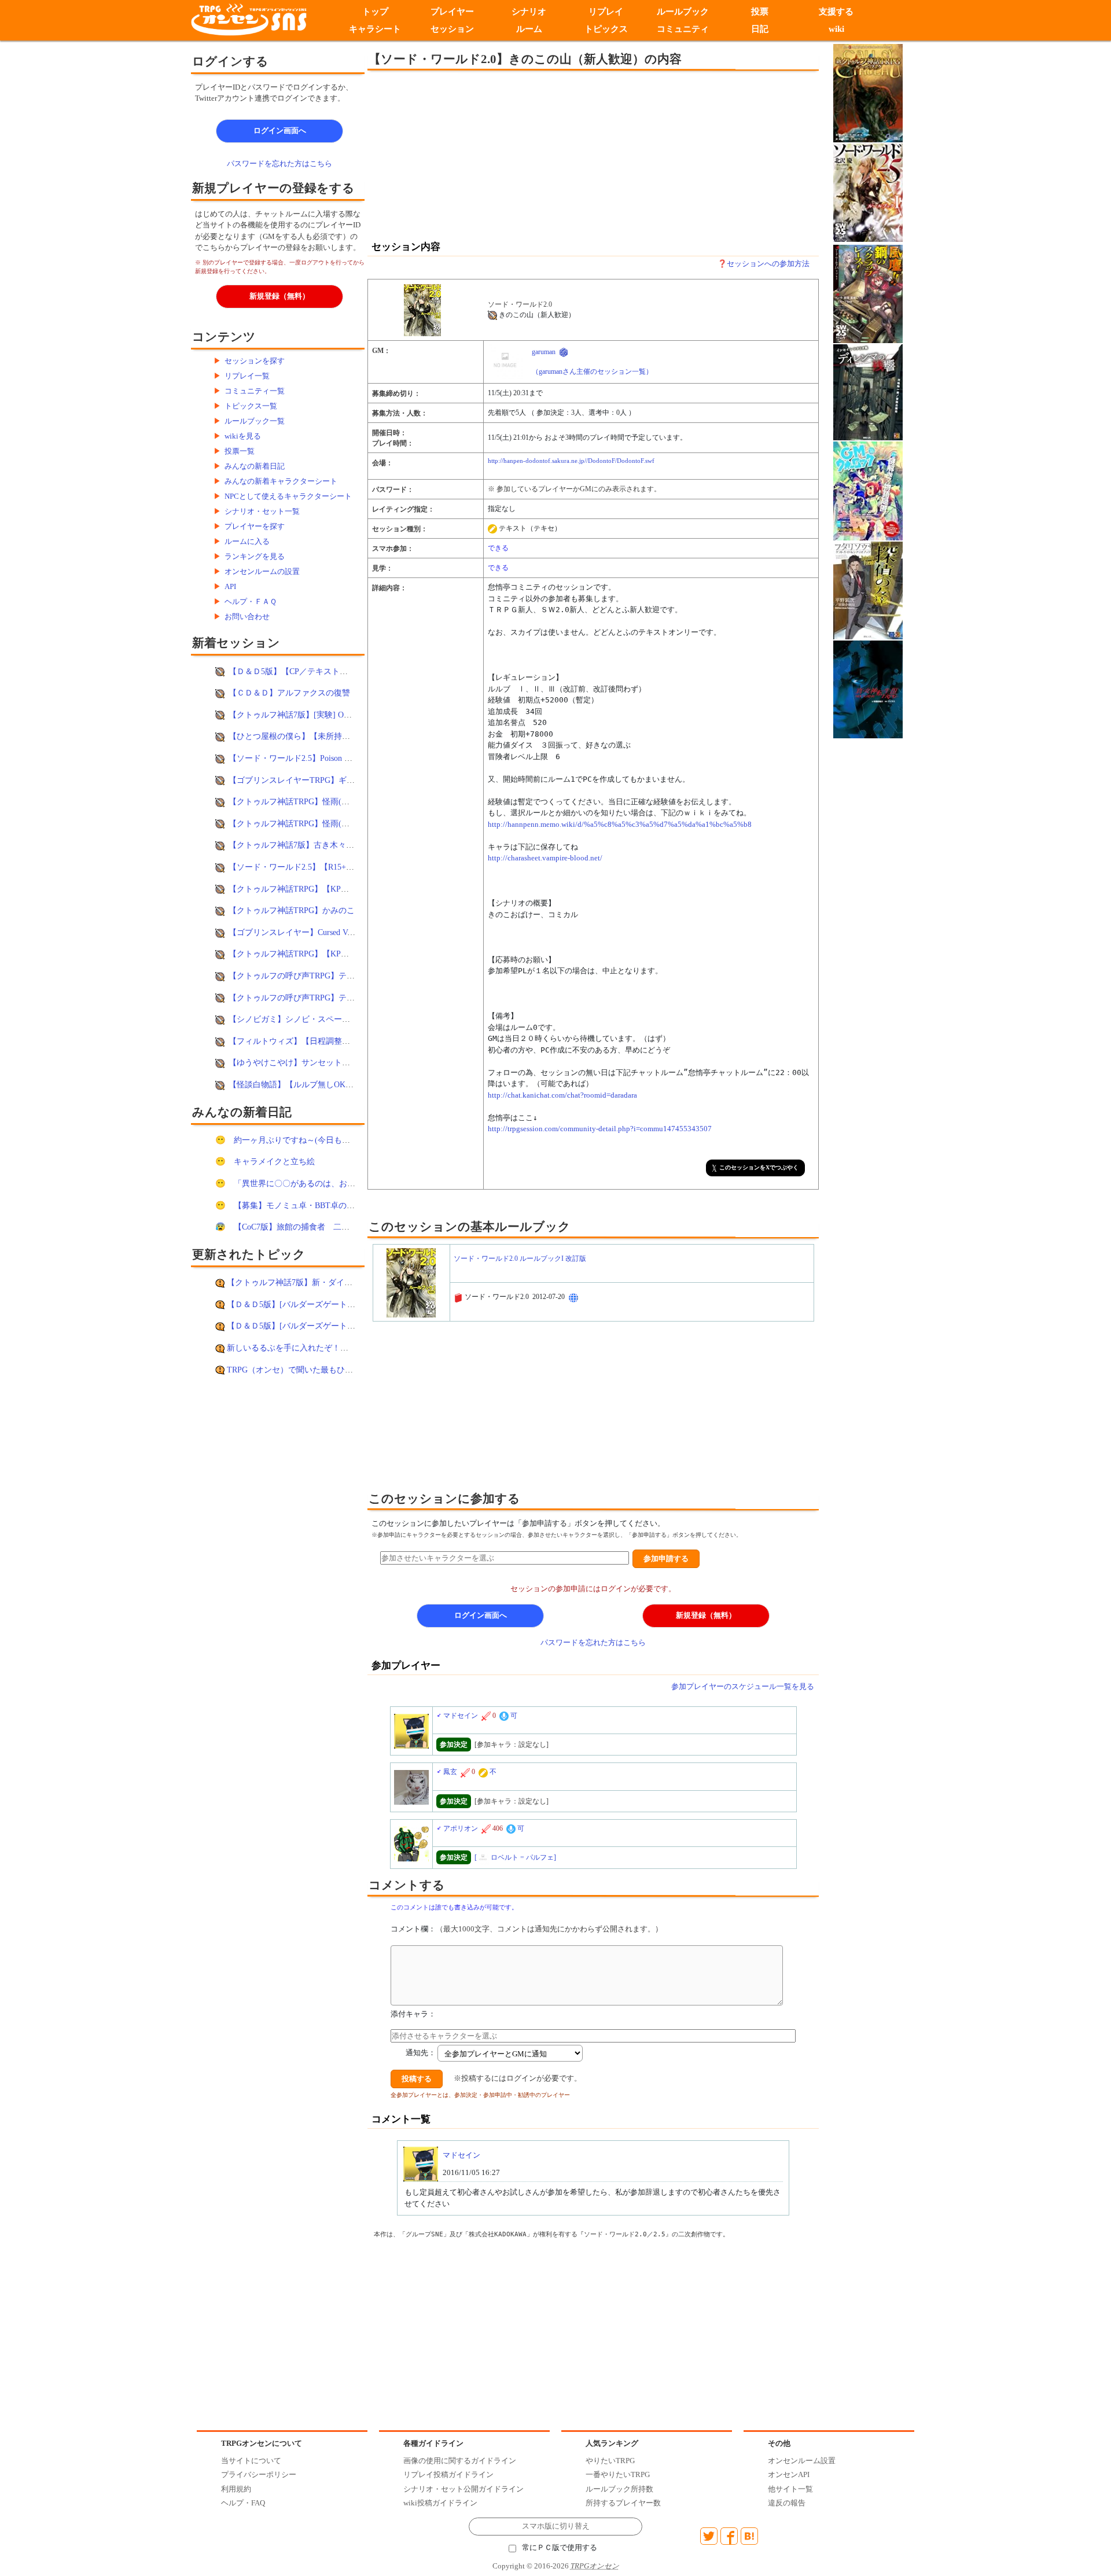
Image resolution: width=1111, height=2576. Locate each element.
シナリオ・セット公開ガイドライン (463, 2489)
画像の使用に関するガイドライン (460, 2461)
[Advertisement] (498, 154)
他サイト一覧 (790, 2489)
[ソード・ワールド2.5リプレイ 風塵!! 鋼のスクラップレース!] (868, 293)
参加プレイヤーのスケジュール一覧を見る (743, 1686)
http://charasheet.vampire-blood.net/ (545, 858)
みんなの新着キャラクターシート (281, 481)
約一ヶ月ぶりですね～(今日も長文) (297, 1140)
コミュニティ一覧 (255, 391)
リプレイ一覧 (247, 376)
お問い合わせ (247, 617)
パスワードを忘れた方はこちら (279, 163)
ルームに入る (247, 541)
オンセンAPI (789, 2474)
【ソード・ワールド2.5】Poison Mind (295, 758)
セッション (452, 29)
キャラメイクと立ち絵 (274, 1161)
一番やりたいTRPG (618, 2474)
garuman (544, 352)
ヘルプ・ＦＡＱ (251, 601)
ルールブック (683, 12)
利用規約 (236, 2489)
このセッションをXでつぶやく (759, 1167)
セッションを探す (255, 361)
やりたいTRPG (610, 2461)
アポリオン (461, 1828)
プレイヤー (452, 12)
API (230, 586)
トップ (375, 12)
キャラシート (375, 29)
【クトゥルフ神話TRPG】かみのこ (292, 910)
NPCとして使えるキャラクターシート (288, 496)
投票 (760, 12)
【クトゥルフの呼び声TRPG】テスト (296, 976)
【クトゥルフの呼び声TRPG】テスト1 (298, 998)
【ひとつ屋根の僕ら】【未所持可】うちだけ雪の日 (322, 736)
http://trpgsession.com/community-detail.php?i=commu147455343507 (600, 1129)
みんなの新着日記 (255, 466)
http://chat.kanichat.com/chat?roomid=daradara (562, 1095)
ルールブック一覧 (255, 421)
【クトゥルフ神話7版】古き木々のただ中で (308, 845)
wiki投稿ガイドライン (440, 2503)
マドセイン (461, 1716)
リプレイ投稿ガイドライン (448, 2474)
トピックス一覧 (251, 406)
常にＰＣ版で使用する (560, 2548)
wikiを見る (243, 436)
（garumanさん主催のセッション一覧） (592, 371)
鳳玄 (450, 1772)
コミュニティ (683, 29)
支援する (837, 12)
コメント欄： (527, 1929)
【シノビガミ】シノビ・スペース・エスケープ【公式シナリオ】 (346, 1019)
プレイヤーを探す (255, 526)
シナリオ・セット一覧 (262, 511)
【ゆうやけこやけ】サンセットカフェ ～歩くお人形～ (327, 1062)
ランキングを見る (255, 556)
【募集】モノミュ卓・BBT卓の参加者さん (310, 1205)
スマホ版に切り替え (556, 2526)
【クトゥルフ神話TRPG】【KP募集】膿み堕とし (317, 889)
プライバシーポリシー (259, 2474)
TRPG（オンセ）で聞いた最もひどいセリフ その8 (320, 1370)
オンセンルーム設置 (802, 2461)
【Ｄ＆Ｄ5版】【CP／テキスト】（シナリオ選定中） (325, 671)
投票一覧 (240, 451)
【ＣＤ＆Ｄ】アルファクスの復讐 (289, 693)
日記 (760, 29)
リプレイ (606, 12)
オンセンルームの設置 (262, 571)
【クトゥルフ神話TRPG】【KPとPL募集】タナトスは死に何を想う (350, 954)
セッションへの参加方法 (768, 264)
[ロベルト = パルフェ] (515, 1857)
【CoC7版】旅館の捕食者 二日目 (296, 1227)
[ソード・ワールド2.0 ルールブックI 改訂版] (426, 310)
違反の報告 (787, 2503)
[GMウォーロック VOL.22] (868, 490)
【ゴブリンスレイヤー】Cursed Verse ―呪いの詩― (320, 932)
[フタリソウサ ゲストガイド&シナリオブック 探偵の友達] (868, 589)
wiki (836, 29)
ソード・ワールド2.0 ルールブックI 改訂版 (520, 1258)
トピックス (606, 29)
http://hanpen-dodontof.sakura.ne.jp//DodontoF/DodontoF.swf (571, 461)
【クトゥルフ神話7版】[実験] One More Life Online (320, 715)
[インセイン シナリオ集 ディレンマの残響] (868, 391)
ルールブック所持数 (619, 2489)
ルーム (529, 29)
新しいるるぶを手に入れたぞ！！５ (292, 1348)
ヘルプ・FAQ (243, 2503)
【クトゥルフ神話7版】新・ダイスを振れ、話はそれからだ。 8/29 (347, 1282)
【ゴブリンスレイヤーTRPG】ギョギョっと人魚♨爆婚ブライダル (348, 780)
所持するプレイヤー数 (623, 2503)
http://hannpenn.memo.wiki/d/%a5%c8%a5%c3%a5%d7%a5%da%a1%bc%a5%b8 (620, 824)
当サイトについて (251, 2461)
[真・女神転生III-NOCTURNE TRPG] (868, 688)
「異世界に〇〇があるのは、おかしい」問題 (315, 1183)
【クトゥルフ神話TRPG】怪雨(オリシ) (299, 801)
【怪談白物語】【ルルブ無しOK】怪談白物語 (311, 1084)
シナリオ (529, 12)
